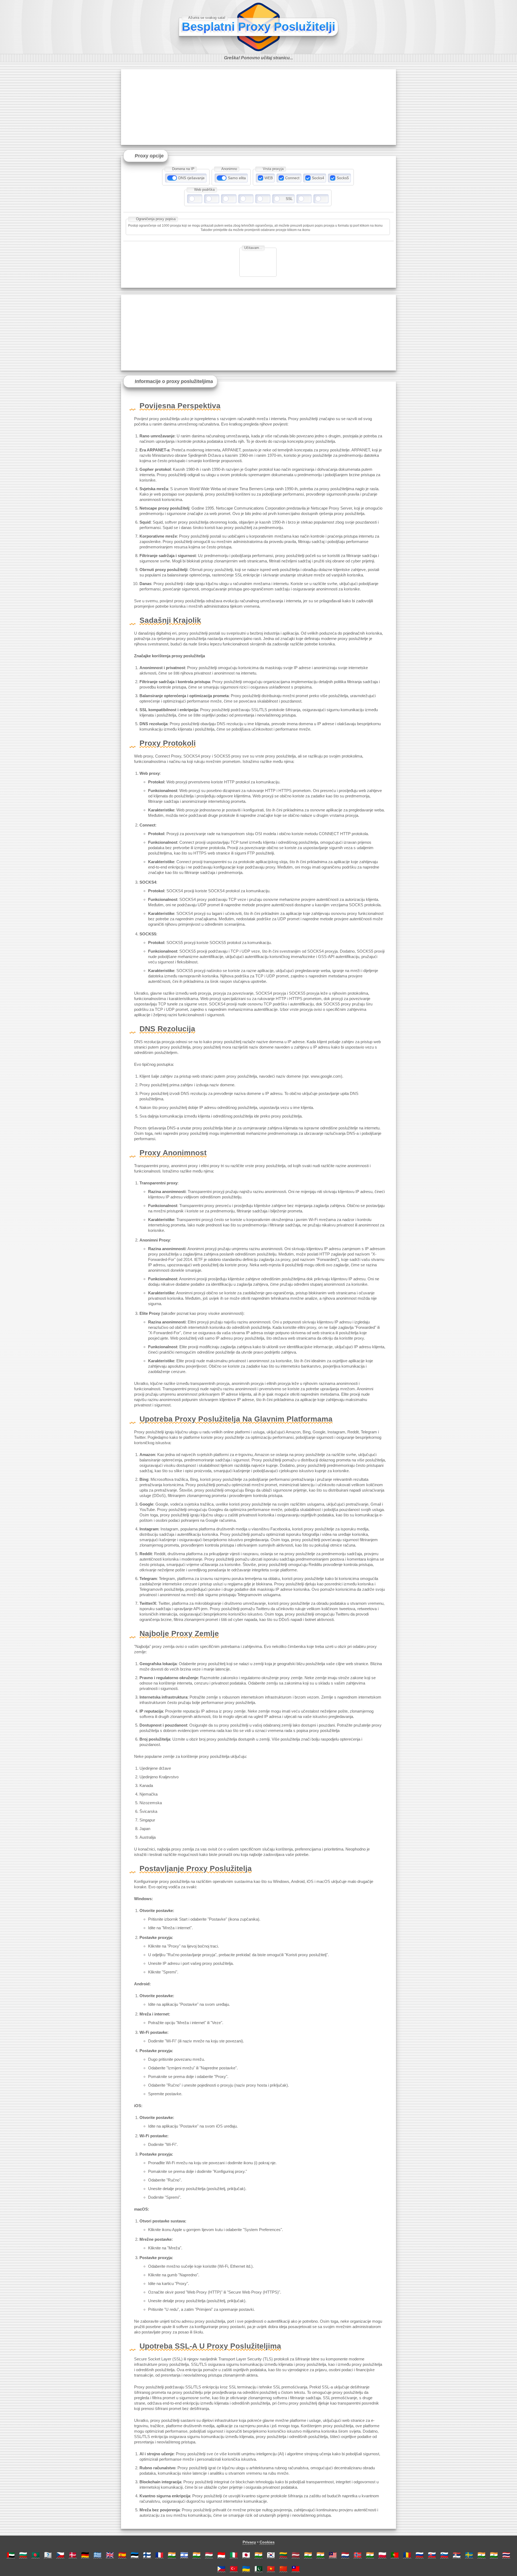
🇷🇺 (420, 2555)
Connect (292, 178)
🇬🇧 (110, 2555)
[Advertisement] (258, 107)
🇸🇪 (469, 2555)
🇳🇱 (345, 2555)
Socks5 (343, 178)
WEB (269, 178)
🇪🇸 (122, 2555)
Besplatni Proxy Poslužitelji (258, 27)
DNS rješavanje (191, 178)
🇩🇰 (73, 2555)
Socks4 (318, 178)
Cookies (267, 2542)
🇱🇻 (296, 2555)
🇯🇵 (246, 2555)
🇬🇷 (97, 2555)
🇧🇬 (23, 2555)
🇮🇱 (184, 2555)
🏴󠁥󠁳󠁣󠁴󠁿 (48, 2555)
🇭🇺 (209, 2555)
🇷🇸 (457, 2555)
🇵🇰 (258, 2569)
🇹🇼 (296, 2569)
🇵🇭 (221, 2569)
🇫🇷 (159, 2555)
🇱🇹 (283, 2555)
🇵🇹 (395, 2555)
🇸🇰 (432, 2555)
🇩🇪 (85, 2555)
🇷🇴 (407, 2555)
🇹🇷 (234, 2569)
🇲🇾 (333, 2555)
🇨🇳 (283, 2569)
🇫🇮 (147, 2555)
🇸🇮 (444, 2555)
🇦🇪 (11, 2555)
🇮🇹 (234, 2555)
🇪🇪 (135, 2555)
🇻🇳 (271, 2569)
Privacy (249, 2542)
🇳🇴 (358, 2555)
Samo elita (237, 178)
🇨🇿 (60, 2555)
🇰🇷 (271, 2555)
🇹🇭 (506, 2555)
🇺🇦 (246, 2569)
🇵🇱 (382, 2555)
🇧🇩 (36, 2555)
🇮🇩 (221, 2555)
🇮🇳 (172, 2555)
